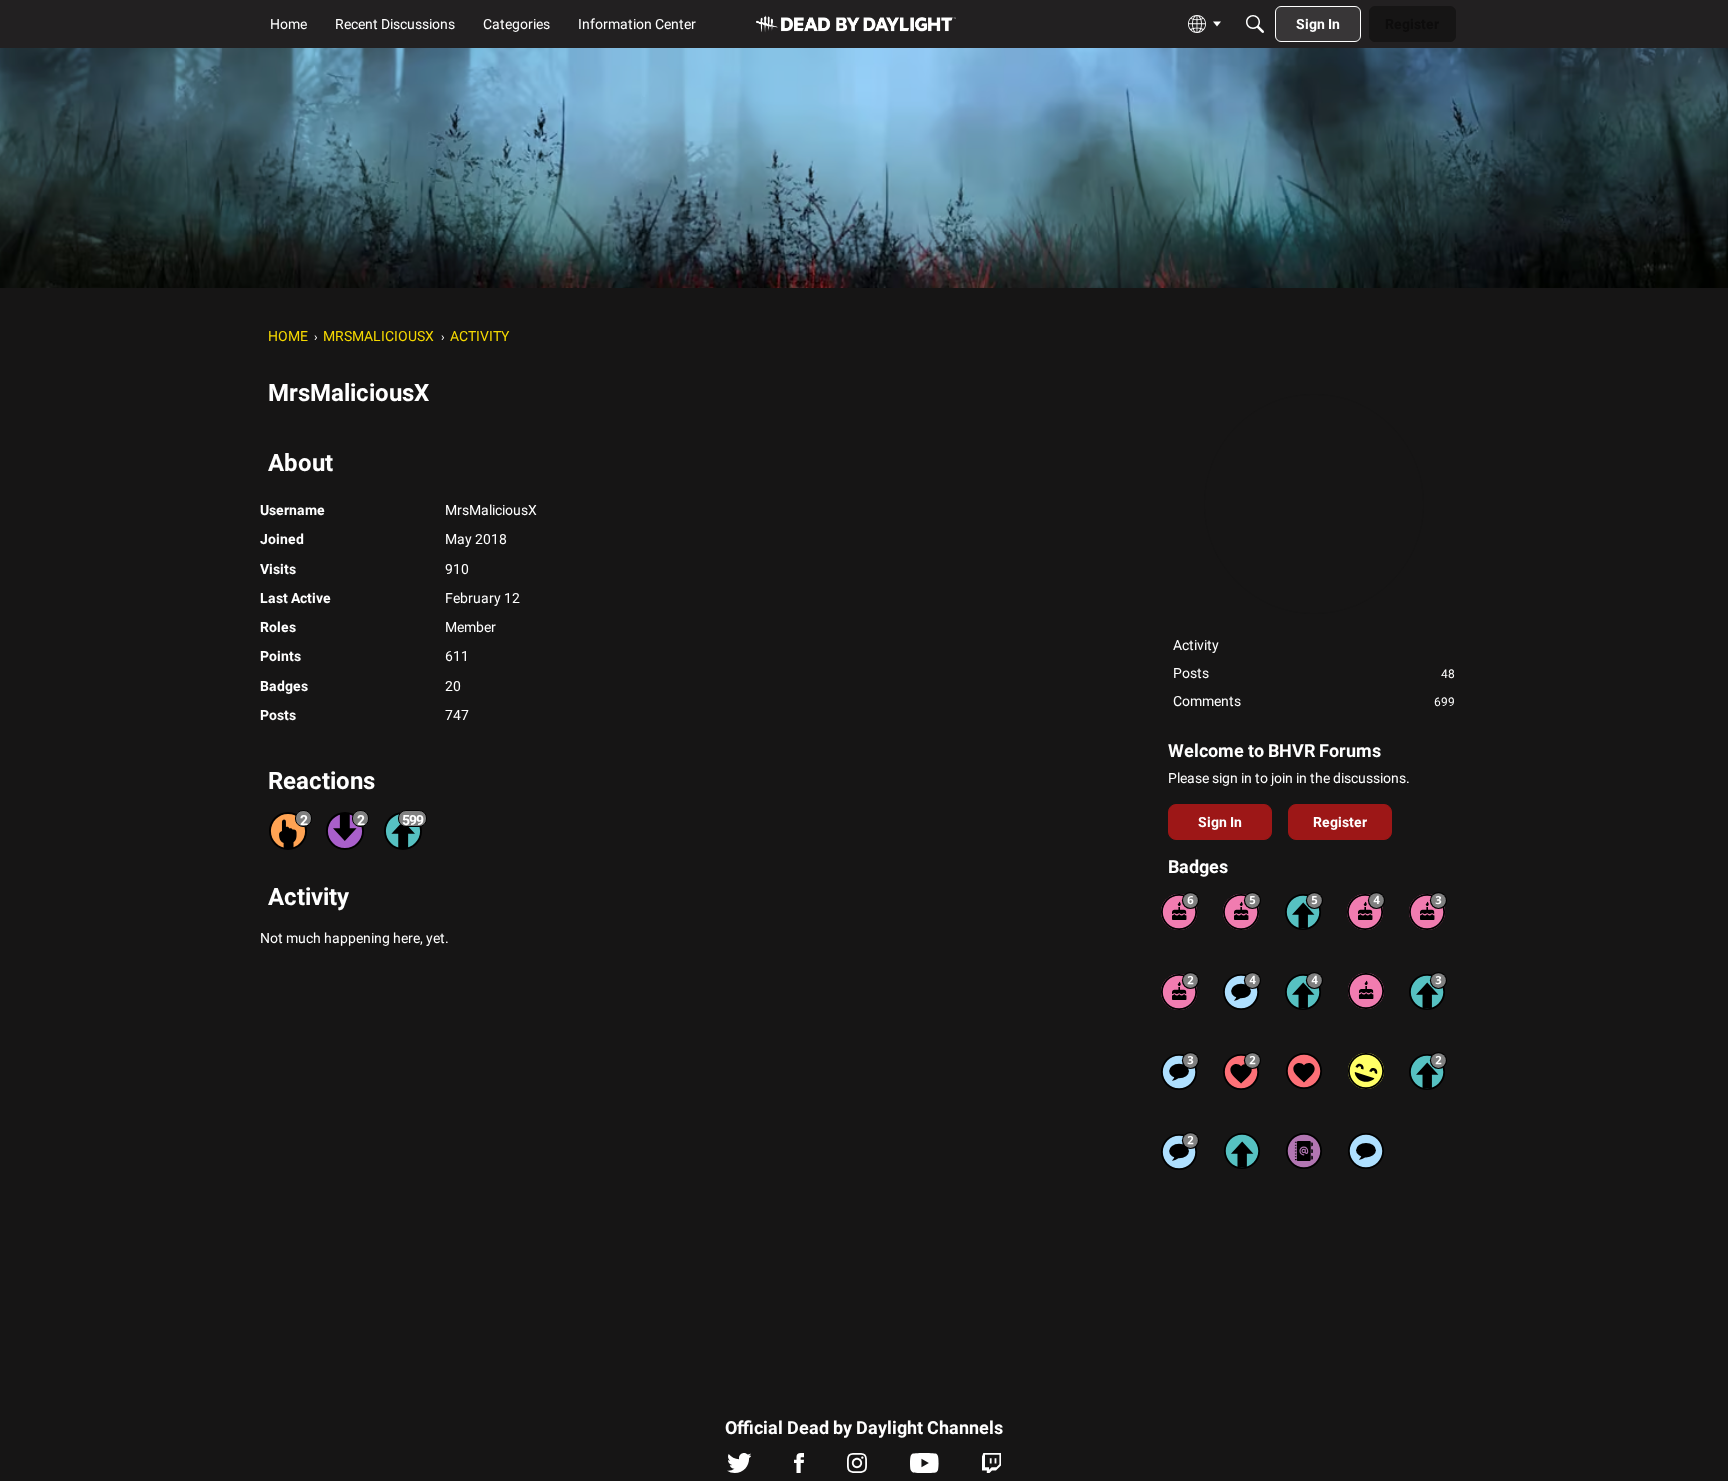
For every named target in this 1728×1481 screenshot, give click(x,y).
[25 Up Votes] (1428, 1071)
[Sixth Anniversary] (1180, 911)
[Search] (1255, 24)
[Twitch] (991, 1468)
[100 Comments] (1180, 1071)
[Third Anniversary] (1428, 911)
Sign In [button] (1220, 822)
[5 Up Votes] (1242, 1151)
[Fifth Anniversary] (1242, 911)
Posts (1314, 673)
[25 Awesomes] (1242, 1071)
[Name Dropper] (1304, 1151)
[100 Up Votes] (1428, 991)
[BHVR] (856, 24)
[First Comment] (1366, 1151)
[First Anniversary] (1366, 991)
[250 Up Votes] (1304, 991)
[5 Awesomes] (1304, 1071)
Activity (1196, 645)
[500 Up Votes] (1304, 911)
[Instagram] (857, 1468)
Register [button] (1340, 822)
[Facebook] (799, 1468)
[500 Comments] (1242, 991)
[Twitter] (739, 1468)
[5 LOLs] (1366, 1071)
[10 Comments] (1180, 1151)
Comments (1314, 701)
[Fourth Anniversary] (1366, 911)
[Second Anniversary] (1180, 991)
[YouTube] (924, 1468)
